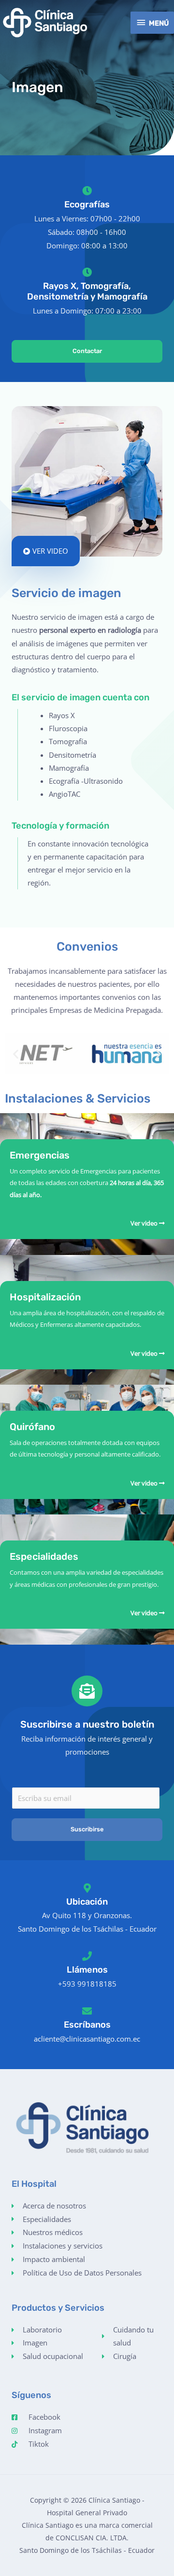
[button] (16, 1054)
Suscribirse (87, 1829)
